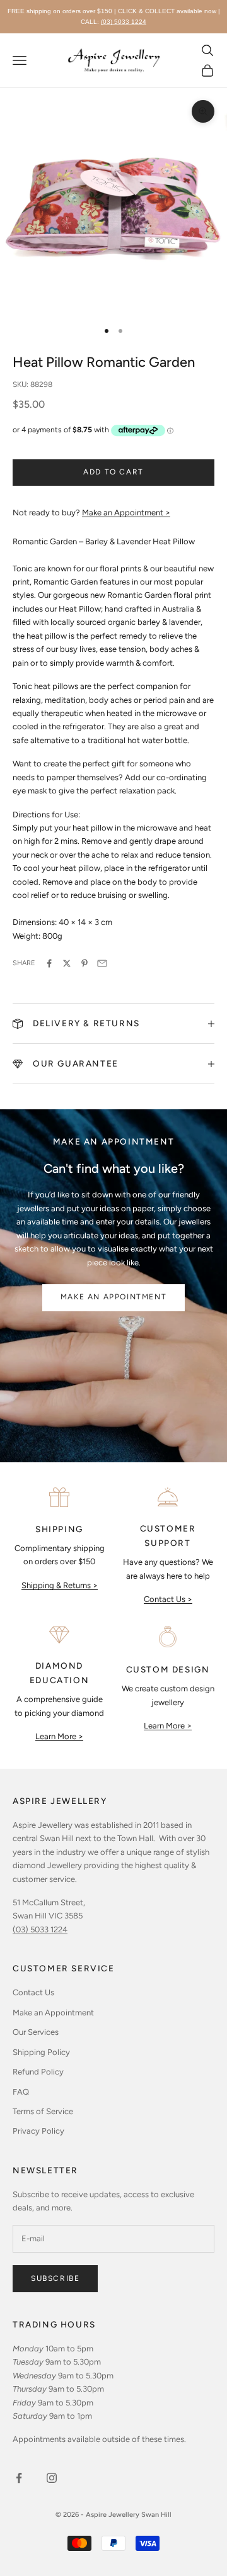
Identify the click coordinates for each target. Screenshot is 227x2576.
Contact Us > (168, 1599)
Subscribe (55, 2278)
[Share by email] (102, 963)
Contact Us (33, 1992)
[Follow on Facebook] (19, 2478)
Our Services (36, 2032)
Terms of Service (43, 2111)
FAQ (21, 2092)
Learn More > (59, 1736)
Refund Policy (38, 2072)
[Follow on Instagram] (52, 2478)
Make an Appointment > (126, 512)
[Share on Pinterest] (84, 963)
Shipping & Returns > (60, 1585)
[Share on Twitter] (67, 963)
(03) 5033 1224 (124, 22)
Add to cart (113, 472)
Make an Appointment (113, 1297)
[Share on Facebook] (49, 963)
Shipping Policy (41, 2052)
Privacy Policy (38, 2131)
